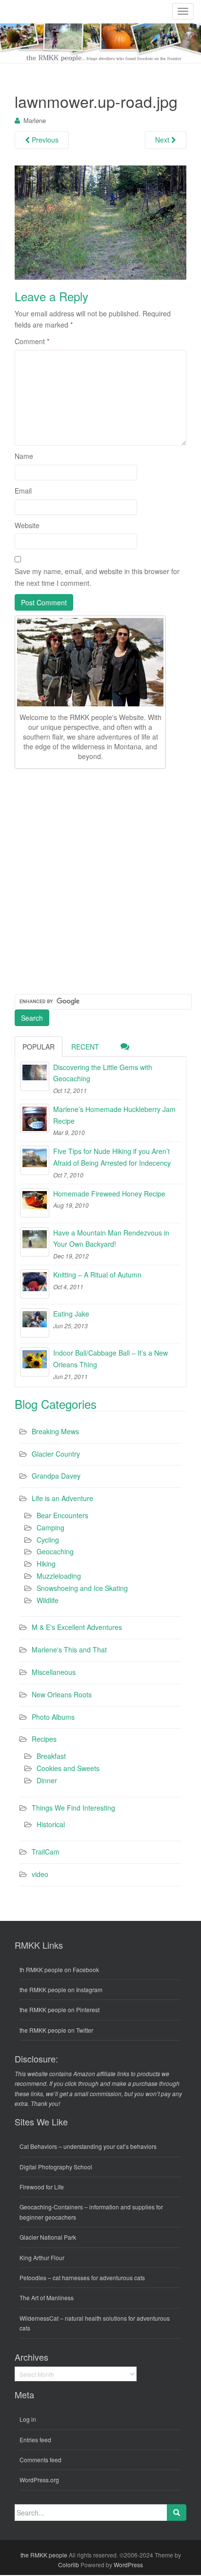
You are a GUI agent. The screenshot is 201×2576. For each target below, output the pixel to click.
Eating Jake (71, 1314)
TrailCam (46, 1852)
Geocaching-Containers (51, 2207)
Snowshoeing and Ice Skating (82, 1588)
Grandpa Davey (56, 1476)
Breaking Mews (55, 1431)
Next (163, 140)
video (40, 1874)
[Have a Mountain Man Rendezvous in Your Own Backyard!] (35, 1242)
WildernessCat (39, 2318)
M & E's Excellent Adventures (77, 1627)
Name (24, 456)
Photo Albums (53, 1717)
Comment (32, 341)
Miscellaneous (54, 1672)
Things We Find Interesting (73, 1808)
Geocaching (55, 1551)
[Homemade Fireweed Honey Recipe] (35, 1203)
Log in (28, 2419)
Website (27, 525)
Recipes (44, 1739)
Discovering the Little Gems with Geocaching (103, 1073)
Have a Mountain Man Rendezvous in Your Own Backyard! (111, 1238)
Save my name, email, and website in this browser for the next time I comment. (97, 577)
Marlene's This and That (69, 1649)
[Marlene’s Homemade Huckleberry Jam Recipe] (35, 1118)
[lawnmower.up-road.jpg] (100, 222)
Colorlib (69, 2565)
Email (23, 491)
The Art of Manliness (47, 2298)
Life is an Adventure (62, 1498)
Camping (50, 1527)
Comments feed (40, 2460)
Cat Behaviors (38, 2146)
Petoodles (33, 2277)
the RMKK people (44, 2555)
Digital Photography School (56, 2167)
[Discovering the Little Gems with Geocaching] (35, 1076)
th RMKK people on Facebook (59, 1969)
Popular (39, 1047)
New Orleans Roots (62, 1694)
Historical (51, 1824)
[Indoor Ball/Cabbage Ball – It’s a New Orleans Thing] (35, 1362)
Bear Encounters (62, 1515)
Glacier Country (56, 1454)
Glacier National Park (48, 2237)
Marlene (35, 120)
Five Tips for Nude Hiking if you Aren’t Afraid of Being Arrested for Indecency (112, 1157)
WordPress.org (39, 2480)
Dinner (47, 1780)
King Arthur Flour (42, 2257)
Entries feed (35, 2440)
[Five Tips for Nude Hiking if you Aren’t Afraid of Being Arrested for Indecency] (35, 1160)
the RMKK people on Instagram (61, 1989)
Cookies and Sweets (68, 1768)
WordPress (128, 2565)
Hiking (46, 1564)
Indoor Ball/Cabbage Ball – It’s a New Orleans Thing (111, 1359)
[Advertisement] (100, 880)
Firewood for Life (42, 2187)
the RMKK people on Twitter (56, 2030)
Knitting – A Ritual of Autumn (97, 1275)
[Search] (177, 2513)
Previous (44, 140)
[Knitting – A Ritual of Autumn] (35, 1284)
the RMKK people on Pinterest (60, 2009)
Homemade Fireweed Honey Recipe (109, 1194)
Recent (85, 1047)
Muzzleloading (59, 1576)
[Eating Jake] (35, 1323)
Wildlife (48, 1600)
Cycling (48, 1540)
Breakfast (51, 1756)
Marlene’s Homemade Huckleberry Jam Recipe (114, 1115)
